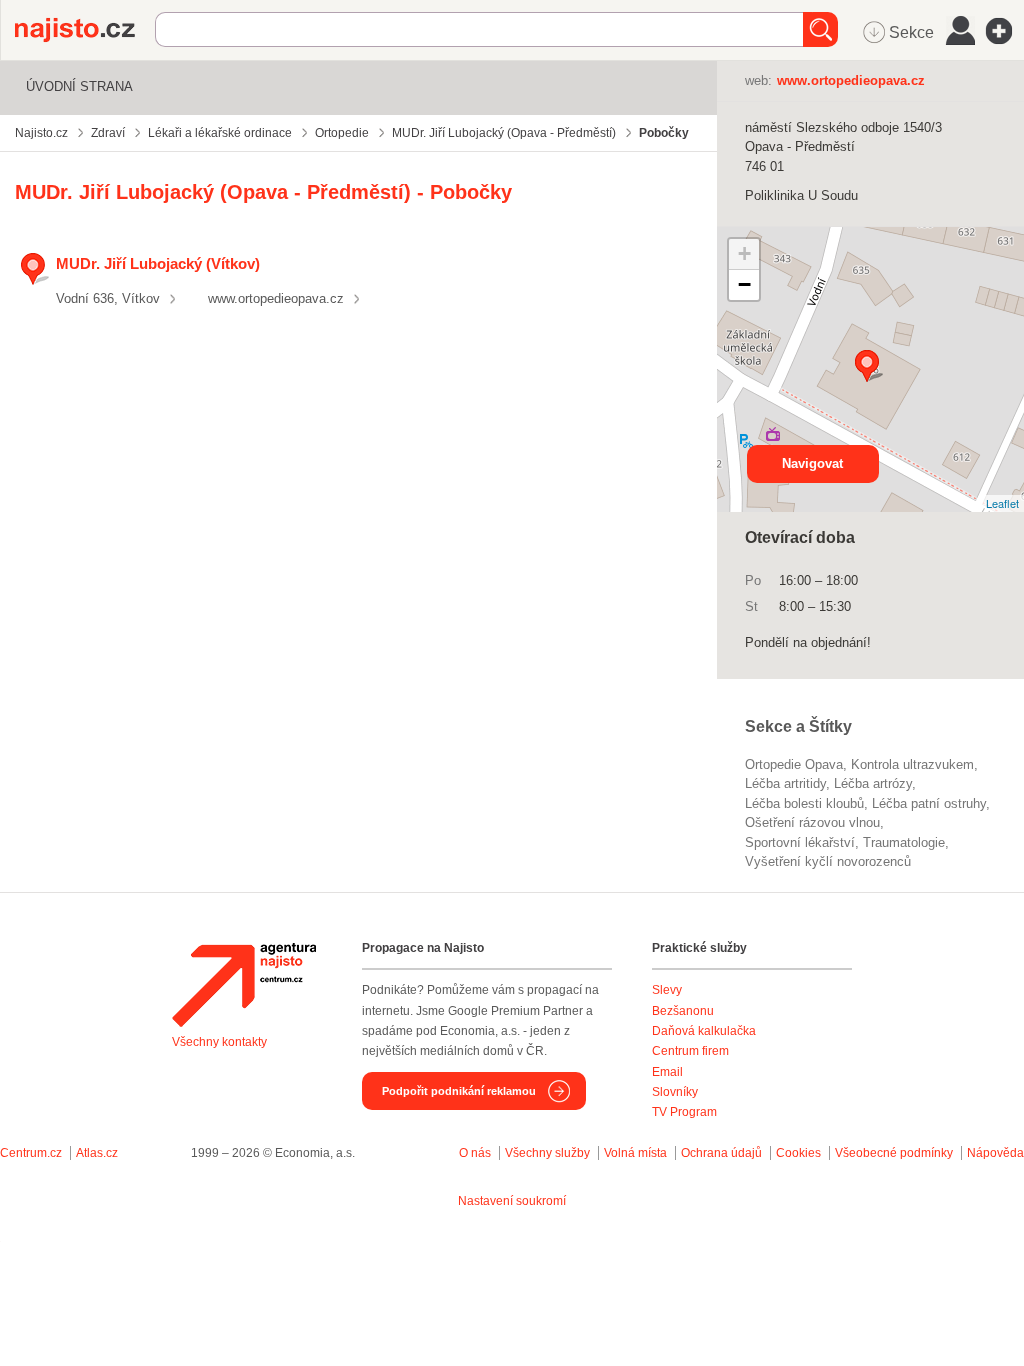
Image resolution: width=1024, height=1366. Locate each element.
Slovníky (675, 1092)
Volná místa (635, 1153)
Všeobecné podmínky (894, 1153)
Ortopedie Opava (794, 764)
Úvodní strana (79, 86)
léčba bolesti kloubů (804, 803)
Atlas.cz (97, 1153)
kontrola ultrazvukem (912, 764)
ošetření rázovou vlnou (812, 822)
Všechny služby (549, 1153)
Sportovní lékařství (800, 842)
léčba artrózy (873, 783)
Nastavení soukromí (512, 1201)
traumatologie (904, 842)
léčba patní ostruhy (929, 803)
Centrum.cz (31, 1153)
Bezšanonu (683, 1011)
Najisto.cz (85, 30)
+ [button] (744, 253)
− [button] (744, 284)
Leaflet (1002, 503)
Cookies (798, 1153)
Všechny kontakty (219, 1042)
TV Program (684, 1112)
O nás (475, 1153)
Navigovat (812, 463)
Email (667, 1072)
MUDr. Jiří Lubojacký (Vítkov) (158, 263)
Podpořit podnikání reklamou (459, 1091)
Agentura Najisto (244, 985)
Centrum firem (690, 1051)
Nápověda (995, 1153)
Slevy (667, 990)
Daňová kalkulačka (704, 1031)
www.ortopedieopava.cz (276, 298)
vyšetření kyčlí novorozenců (828, 861)
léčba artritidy (785, 783)
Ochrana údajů (721, 1153)
